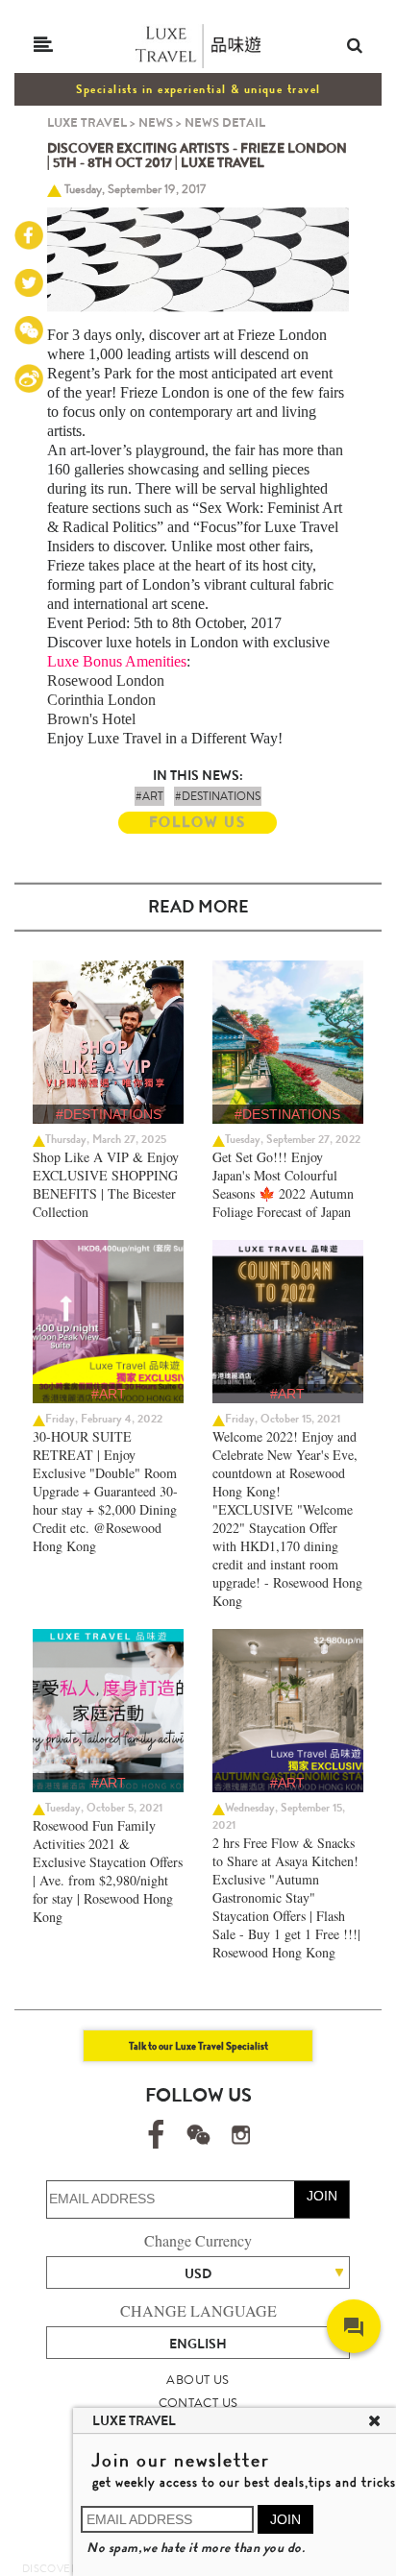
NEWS (156, 122)
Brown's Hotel (91, 719)
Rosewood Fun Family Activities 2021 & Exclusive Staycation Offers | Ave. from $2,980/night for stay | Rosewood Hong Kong (108, 1871)
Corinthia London (101, 700)
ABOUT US (198, 2380)
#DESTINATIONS (218, 796)
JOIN (322, 2196)
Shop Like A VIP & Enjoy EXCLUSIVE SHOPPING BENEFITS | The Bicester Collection (106, 1184)
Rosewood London (106, 680)
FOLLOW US (198, 822)
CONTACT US (198, 2403)
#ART (149, 796)
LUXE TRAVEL (87, 122)
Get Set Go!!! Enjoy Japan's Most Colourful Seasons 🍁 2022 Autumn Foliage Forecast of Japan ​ (284, 1184)
